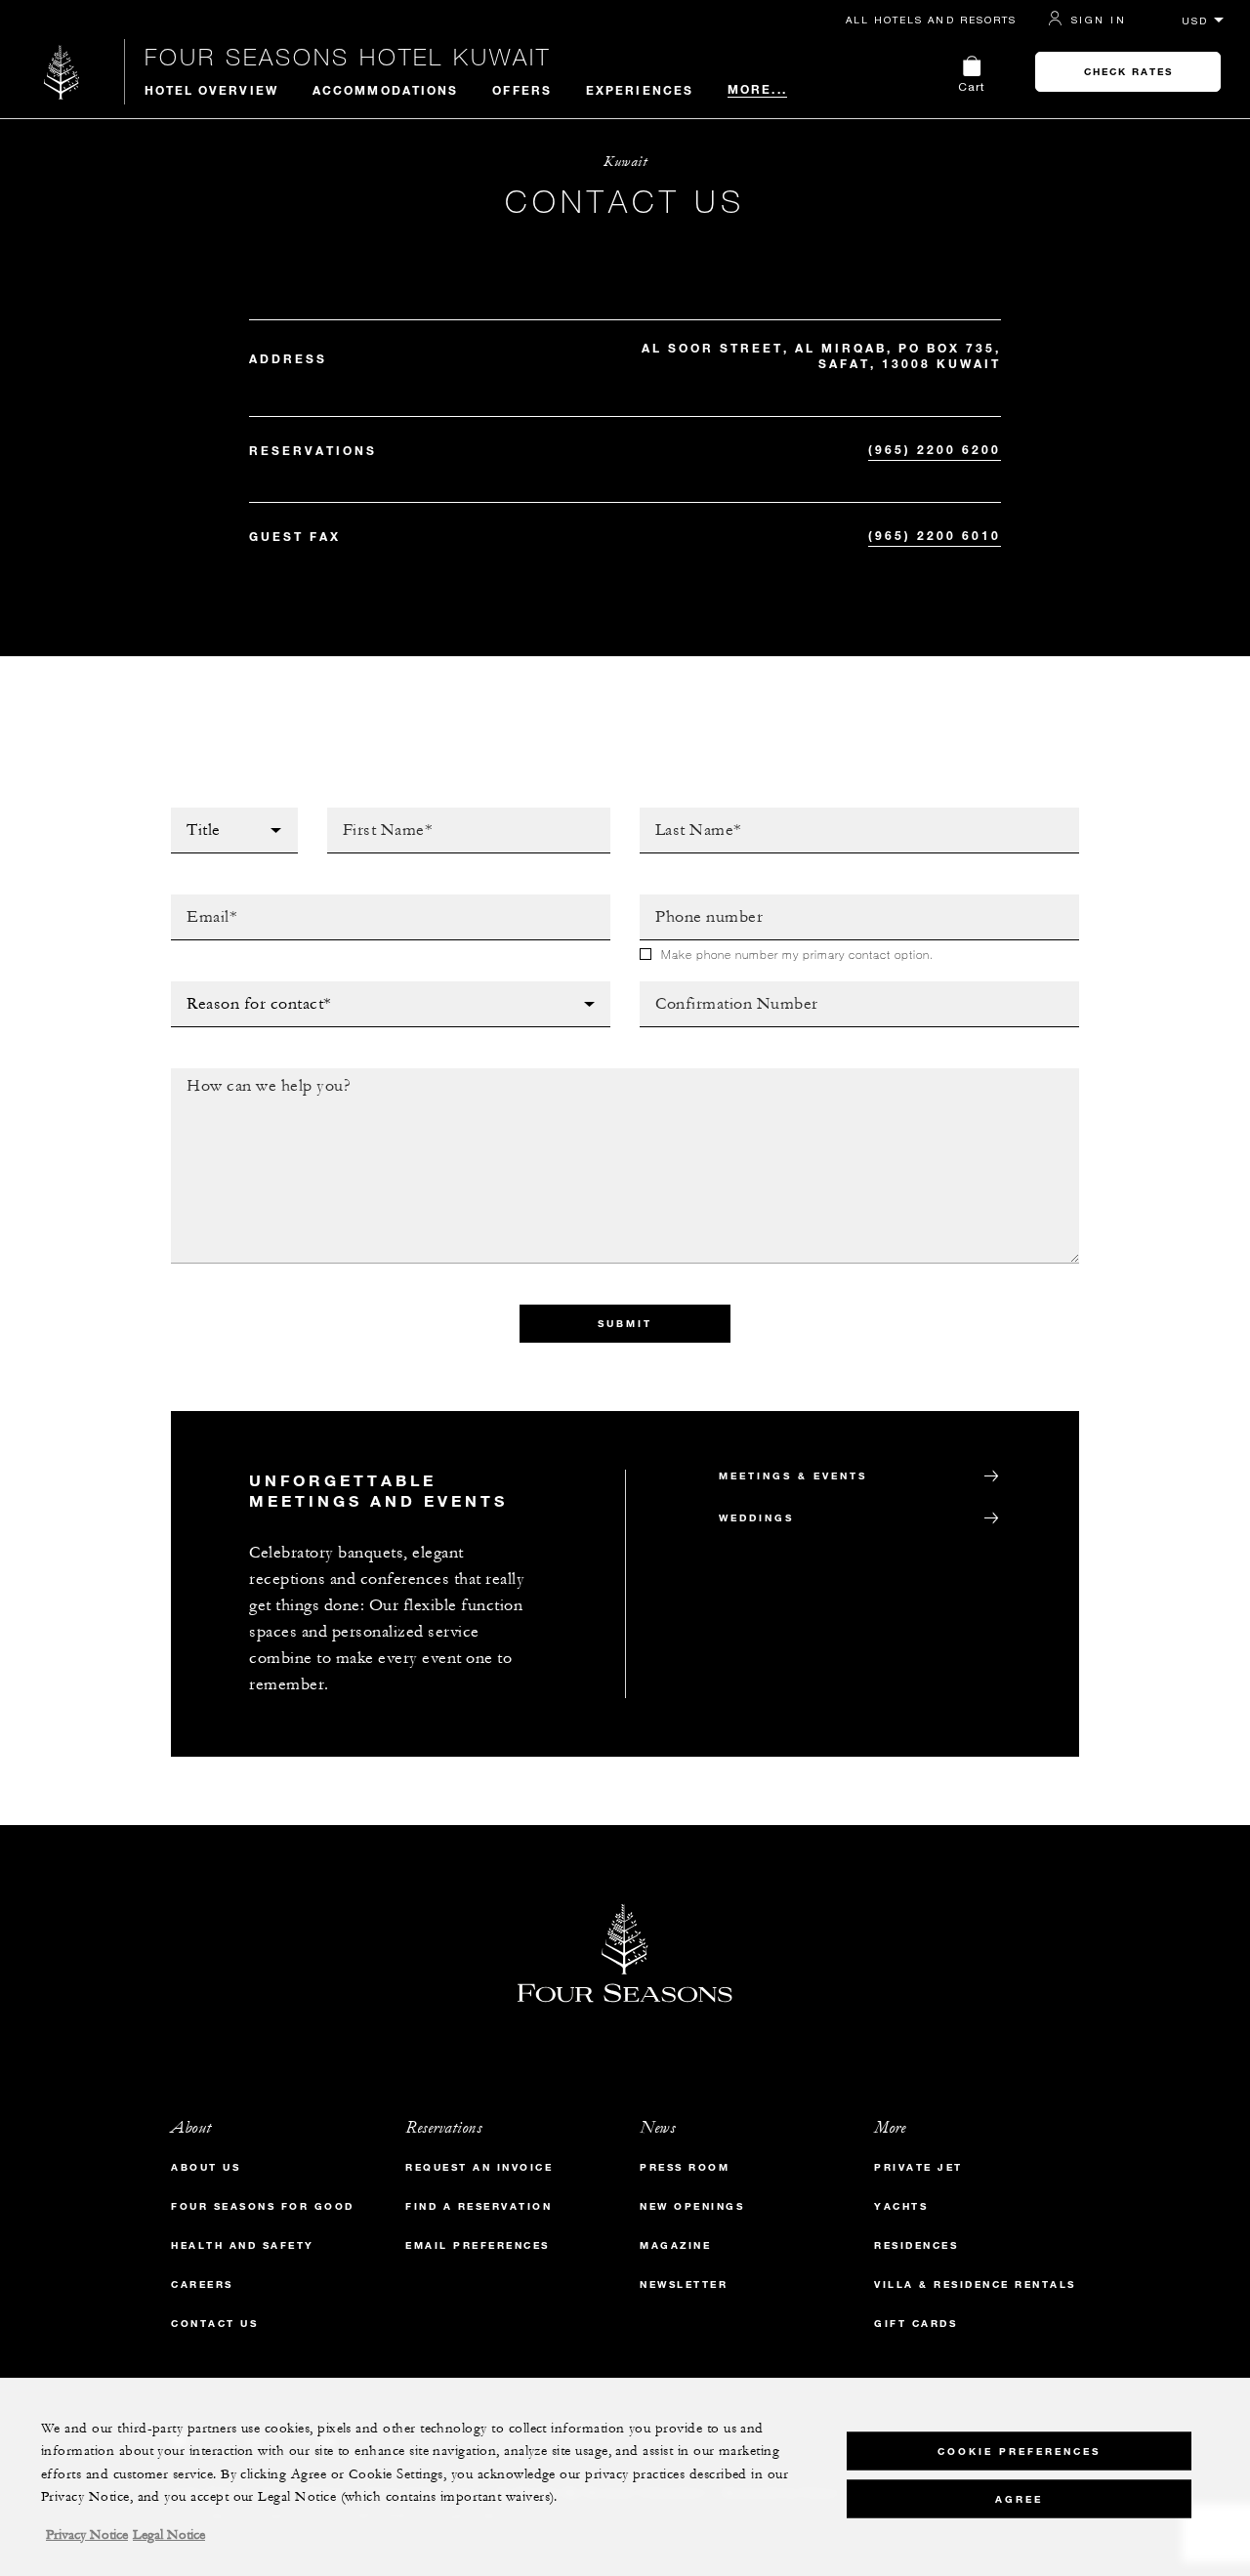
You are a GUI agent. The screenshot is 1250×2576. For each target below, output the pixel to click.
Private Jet (918, 2167)
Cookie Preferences (1019, 2451)
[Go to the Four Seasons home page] (62, 72)
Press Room (685, 2167)
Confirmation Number (728, 987)
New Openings (692, 2206)
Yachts (901, 2206)
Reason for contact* (254, 987)
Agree (1019, 2498)
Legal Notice (169, 2535)
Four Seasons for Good (263, 2206)
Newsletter (684, 2285)
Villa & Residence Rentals (975, 2285)
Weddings (756, 1518)
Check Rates (1128, 72)
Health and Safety (243, 2245)
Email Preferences (478, 2245)
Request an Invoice (479, 2167)
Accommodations (385, 90)
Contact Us (214, 2324)
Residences (916, 2245)
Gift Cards (916, 2324)
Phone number (698, 900)
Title (190, 813)
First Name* (374, 813)
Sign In (1099, 20)
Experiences (640, 90)
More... (757, 89)
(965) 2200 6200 (935, 449)
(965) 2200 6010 (935, 535)
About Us (206, 2167)
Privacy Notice (87, 2535)
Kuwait (625, 162)
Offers (522, 90)
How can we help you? (262, 1074)
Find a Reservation (479, 2206)
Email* (196, 900)
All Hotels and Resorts (931, 20)
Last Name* (683, 813)
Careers (202, 2285)
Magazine (675, 2245)
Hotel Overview (211, 90)
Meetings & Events (793, 1476)
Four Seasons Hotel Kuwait (348, 57)
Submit (625, 1324)
